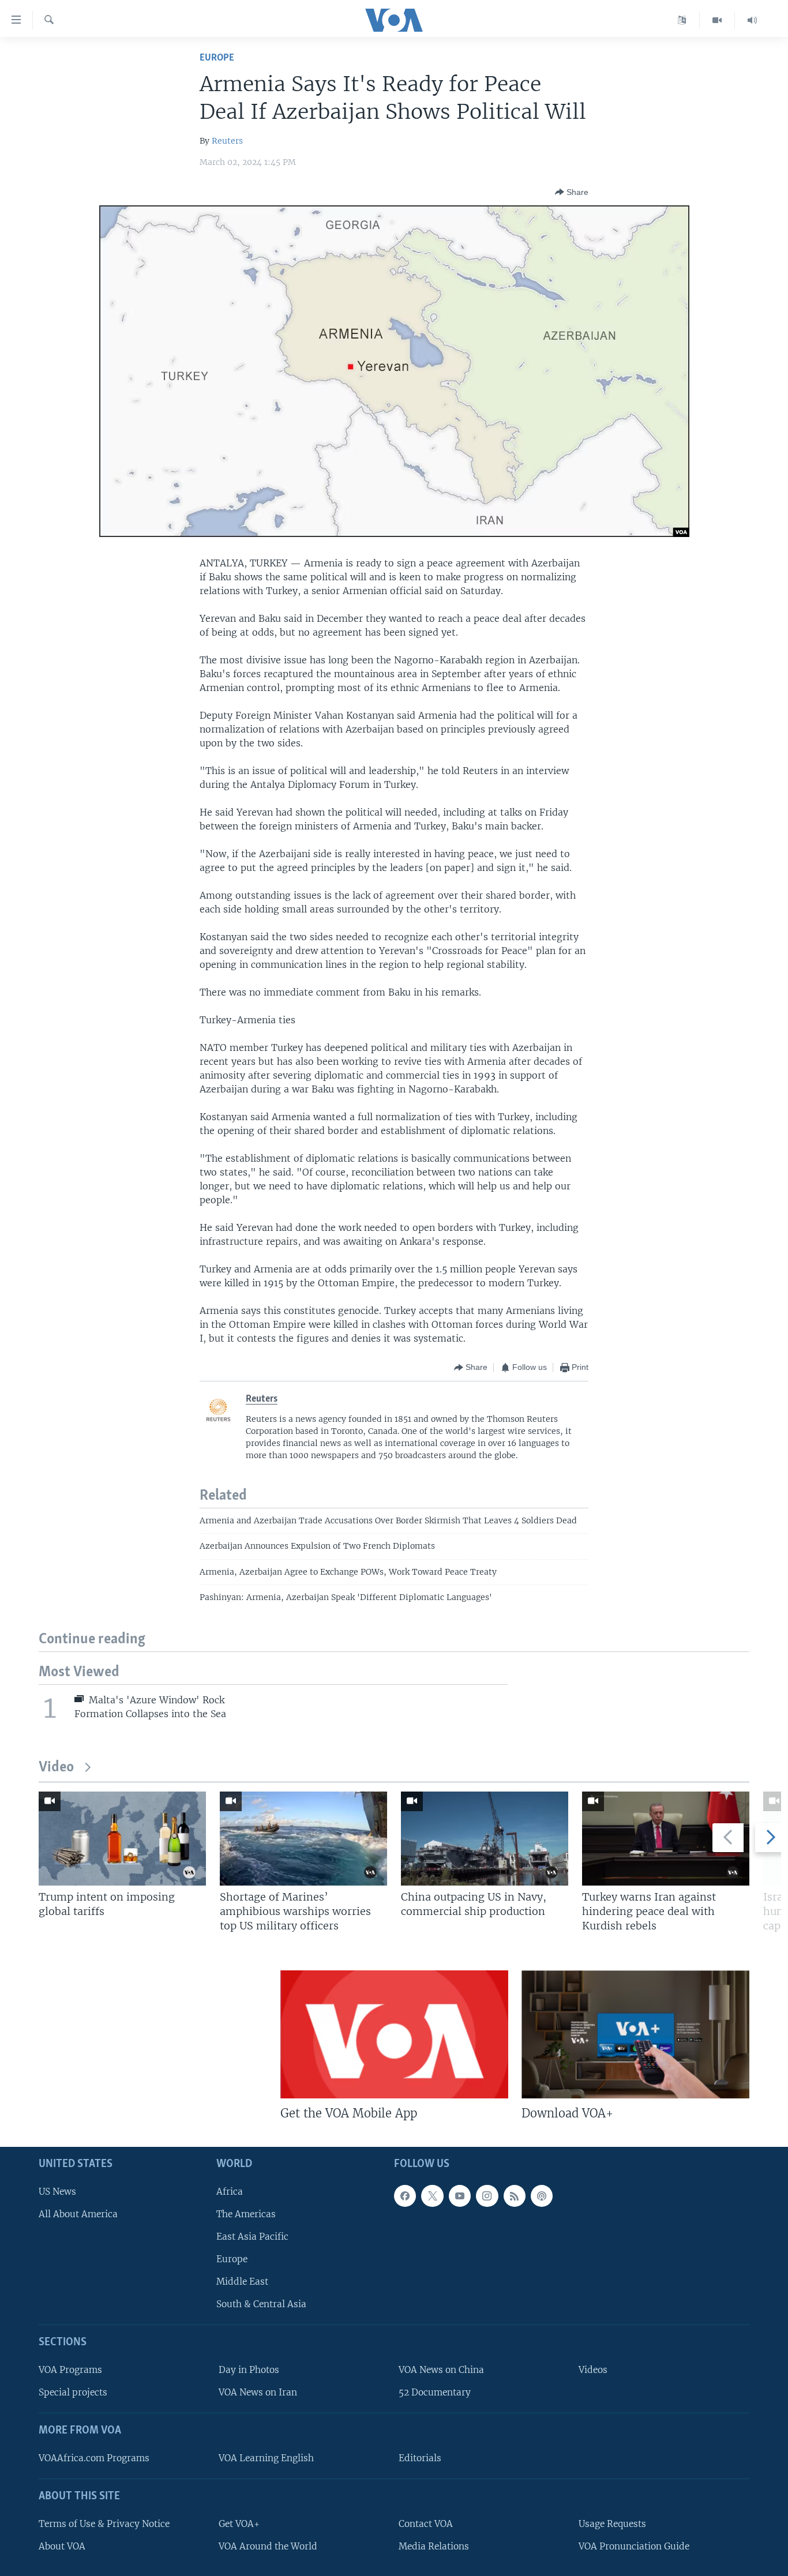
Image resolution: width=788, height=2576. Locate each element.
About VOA (62, 2546)
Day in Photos (249, 2370)
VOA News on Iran (258, 2392)
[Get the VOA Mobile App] (394, 2034)
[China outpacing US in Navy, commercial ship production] (485, 1839)
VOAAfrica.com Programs (94, 2458)
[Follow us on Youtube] (460, 2196)
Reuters (227, 141)
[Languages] (682, 20)
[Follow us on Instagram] (487, 2196)
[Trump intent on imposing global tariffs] (122, 1839)
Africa (230, 2192)
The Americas (246, 2214)
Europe (217, 58)
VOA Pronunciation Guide (634, 2546)
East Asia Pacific (252, 2237)
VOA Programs (70, 2370)
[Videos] (717, 20)
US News (57, 2192)
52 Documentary (435, 2392)
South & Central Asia (261, 2305)
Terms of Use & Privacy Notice (104, 2524)
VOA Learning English (266, 2458)
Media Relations (434, 2546)
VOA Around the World (268, 2546)
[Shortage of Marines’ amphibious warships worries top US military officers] (303, 1839)
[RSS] (515, 2196)
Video (56, 1768)
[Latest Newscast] (752, 20)
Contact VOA (426, 2524)
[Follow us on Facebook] (405, 2196)
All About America (78, 2214)
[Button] (572, 192)
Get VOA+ (239, 2524)
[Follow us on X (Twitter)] (432, 2196)
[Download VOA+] (635, 2034)
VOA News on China (441, 2370)
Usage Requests (612, 2524)
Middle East (242, 2282)
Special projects (73, 2392)
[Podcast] (542, 2196)
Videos (593, 2370)
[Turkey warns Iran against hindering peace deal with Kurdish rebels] (666, 1839)
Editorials (420, 2458)
